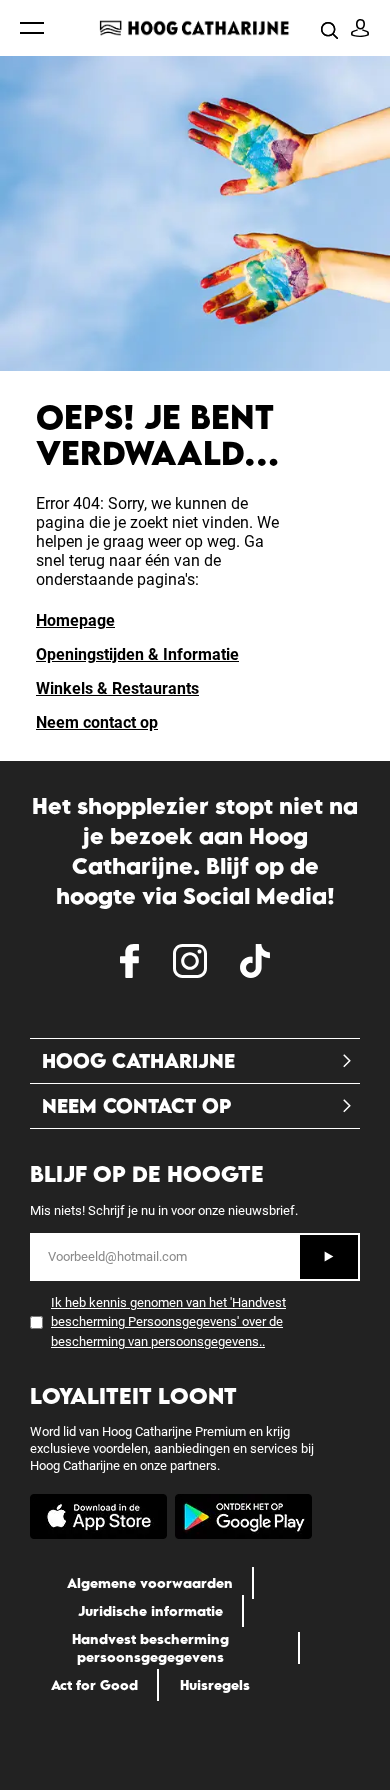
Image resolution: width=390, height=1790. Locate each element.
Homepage (75, 620)
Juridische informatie (150, 1611)
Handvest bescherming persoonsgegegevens (150, 1648)
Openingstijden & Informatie (137, 654)
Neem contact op (97, 722)
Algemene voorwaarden (150, 1583)
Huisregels (215, 1685)
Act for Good (94, 1685)
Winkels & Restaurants (117, 688)
